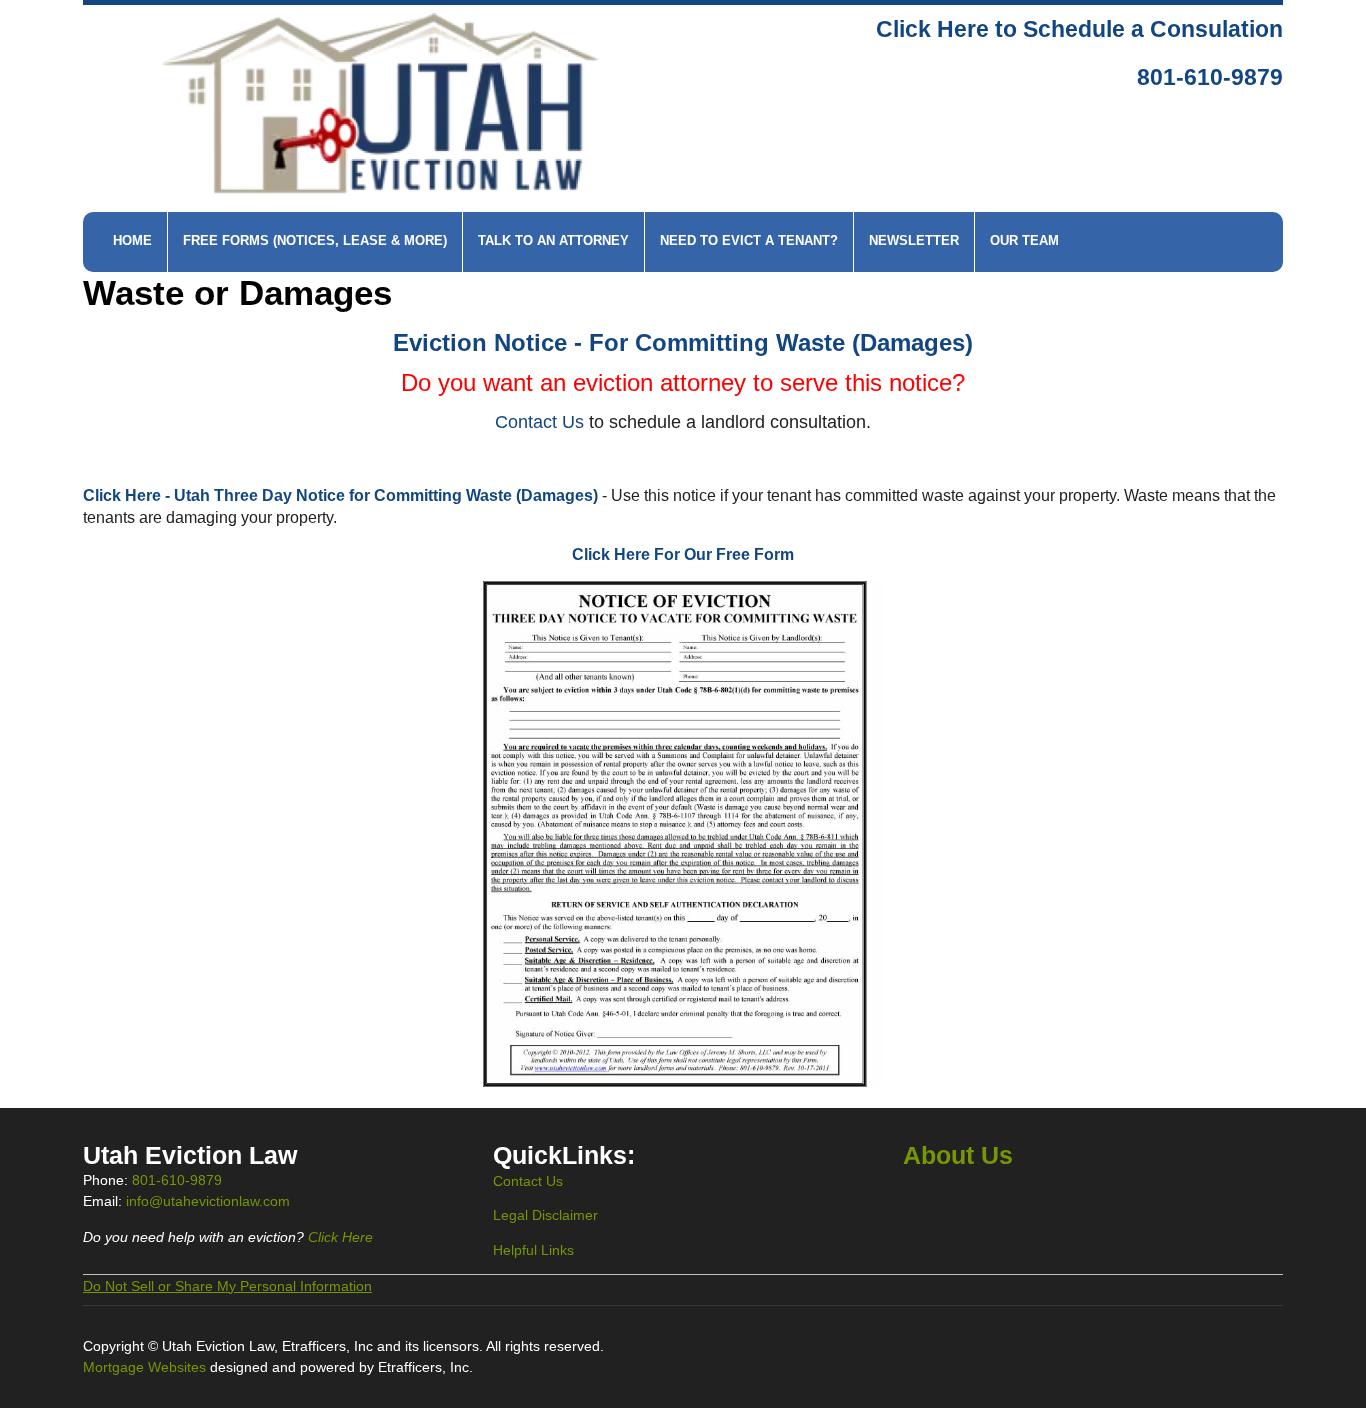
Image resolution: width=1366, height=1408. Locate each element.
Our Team (1024, 241)
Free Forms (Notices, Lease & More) (315, 241)
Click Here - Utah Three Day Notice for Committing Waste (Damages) (340, 495)
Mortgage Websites (146, 1367)
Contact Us (528, 1181)
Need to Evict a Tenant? (749, 241)
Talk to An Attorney (553, 241)
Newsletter (914, 241)
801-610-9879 (1210, 77)
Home (132, 241)
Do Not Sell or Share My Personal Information (227, 1286)
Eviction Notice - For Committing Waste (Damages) (683, 342)
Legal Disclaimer (545, 1215)
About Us (958, 1155)
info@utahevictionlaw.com (208, 1201)
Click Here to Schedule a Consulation (1079, 29)
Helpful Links (533, 1250)
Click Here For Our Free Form (683, 554)
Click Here (340, 1237)
